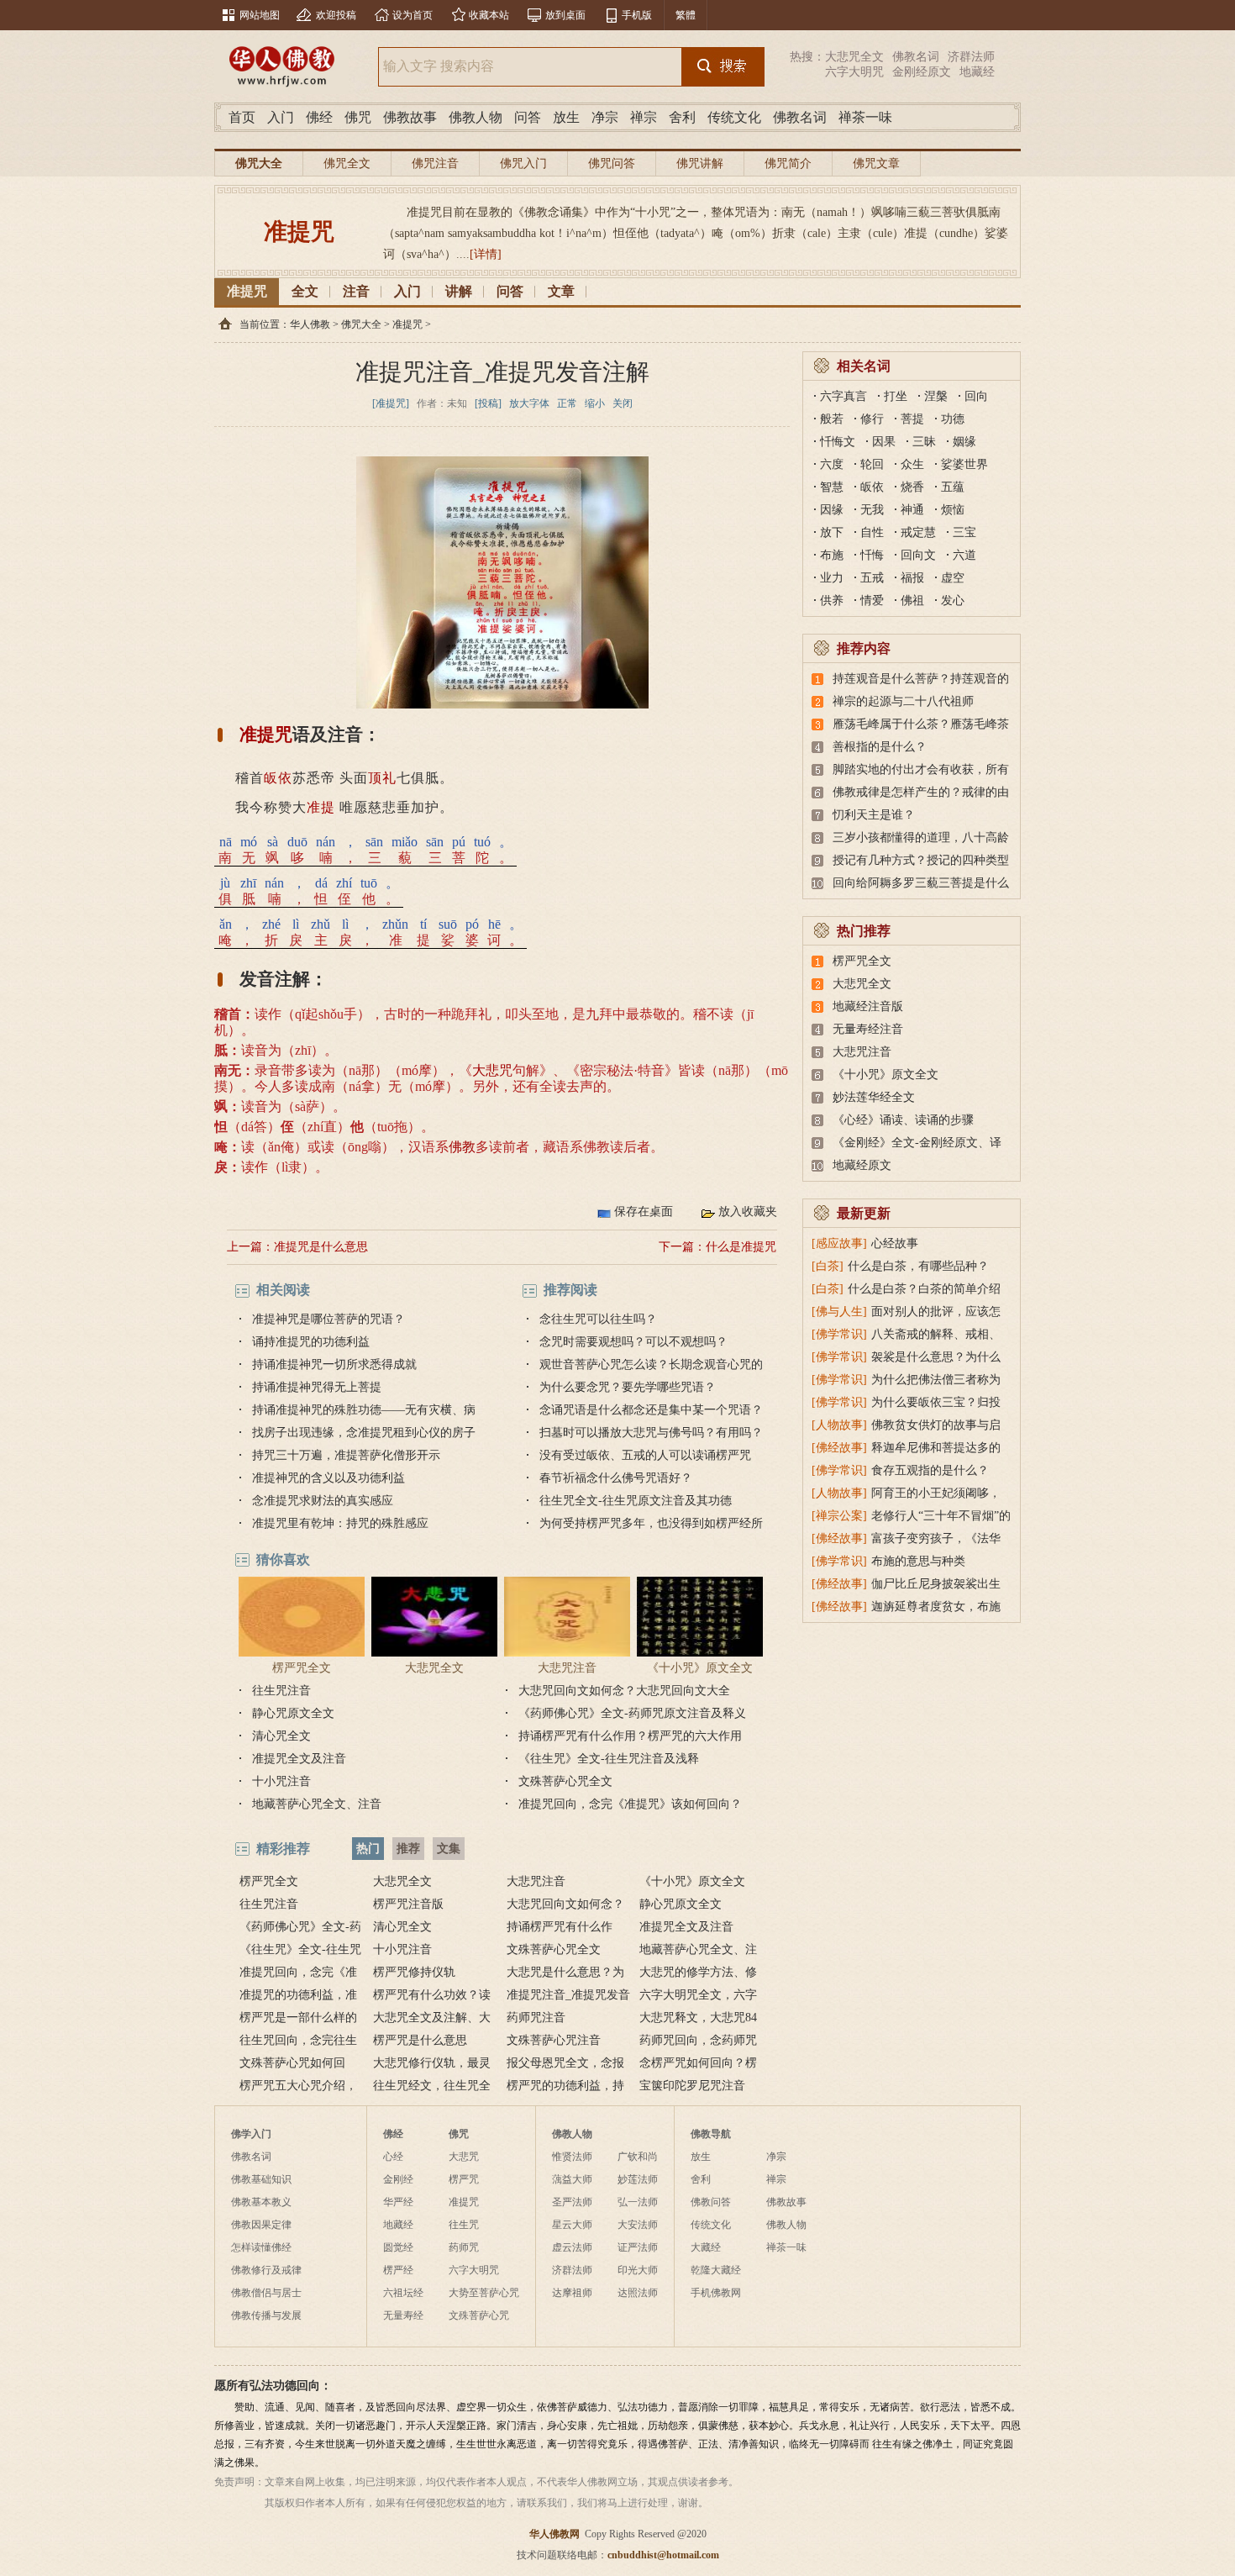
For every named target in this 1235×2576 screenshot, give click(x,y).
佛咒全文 (347, 163)
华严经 (398, 2202)
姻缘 (964, 442)
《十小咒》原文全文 (700, 1668)
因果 (884, 442)
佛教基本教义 (261, 2202)
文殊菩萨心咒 (479, 2315)
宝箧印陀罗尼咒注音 (692, 2086)
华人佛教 (310, 324)
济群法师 (971, 57)
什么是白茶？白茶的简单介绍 (924, 1289)
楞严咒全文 (302, 1668)
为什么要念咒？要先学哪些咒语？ (628, 1387)
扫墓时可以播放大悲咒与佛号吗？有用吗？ (651, 1433)
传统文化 (734, 117)
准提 (321, 807)
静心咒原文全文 (293, 1713)
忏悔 (872, 555)
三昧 (924, 442)
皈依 (278, 778)
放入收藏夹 (748, 1212)
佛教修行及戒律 (266, 2270)
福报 (912, 578)
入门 (281, 117)
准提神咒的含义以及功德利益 (328, 1478)
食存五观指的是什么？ (930, 1470)
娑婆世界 (964, 464)
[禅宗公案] (839, 1516)
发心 (953, 601)
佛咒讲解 (700, 163)
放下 (832, 532)
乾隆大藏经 (716, 2270)
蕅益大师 (572, 2179)
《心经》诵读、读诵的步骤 (903, 1120)
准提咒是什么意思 (321, 1247)
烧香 (912, 487)
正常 (567, 403)
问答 (528, 117)
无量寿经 (403, 2315)
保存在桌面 (644, 1212)
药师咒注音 (536, 2018)
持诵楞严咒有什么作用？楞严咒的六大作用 (630, 1736)
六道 (964, 555)
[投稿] (488, 403)
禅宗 (644, 117)
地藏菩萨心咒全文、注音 (317, 1804)
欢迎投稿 (336, 15)
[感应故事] (839, 1243)
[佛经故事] (839, 1448)
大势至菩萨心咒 (484, 2293)
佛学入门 (251, 2134)
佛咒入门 (523, 163)
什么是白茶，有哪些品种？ (918, 1266)
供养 (832, 601)
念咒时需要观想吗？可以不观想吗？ (633, 1342)
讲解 (459, 291)
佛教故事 (410, 117)
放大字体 (529, 403)
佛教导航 (711, 2134)
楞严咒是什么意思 (420, 2040)
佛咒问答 (612, 163)
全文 (305, 291)
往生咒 (464, 2225)
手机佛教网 (716, 2293)
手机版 (637, 15)
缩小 (595, 403)
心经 (393, 2157)
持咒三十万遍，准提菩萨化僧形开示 (346, 1455)
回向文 (918, 555)
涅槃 (936, 396)
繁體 (686, 15)
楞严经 (398, 2270)
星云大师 (572, 2225)
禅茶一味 (865, 117)
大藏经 (706, 2247)
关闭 (623, 403)
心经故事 (895, 1243)
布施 (832, 555)
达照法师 (638, 2293)
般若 (832, 419)
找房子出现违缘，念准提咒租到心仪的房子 (364, 1433)
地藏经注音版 (868, 1006)
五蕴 (953, 487)
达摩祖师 (572, 2293)
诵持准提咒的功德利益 (311, 1342)
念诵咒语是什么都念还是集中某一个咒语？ (651, 1410)
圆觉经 (398, 2247)
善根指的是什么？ (880, 747)
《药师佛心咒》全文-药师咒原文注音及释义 (632, 1713)
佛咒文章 (876, 163)
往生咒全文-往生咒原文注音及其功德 (636, 1501)
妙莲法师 (638, 2179)
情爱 (872, 601)
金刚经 (398, 2179)
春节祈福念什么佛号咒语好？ (616, 1478)
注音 (356, 291)
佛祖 (912, 601)
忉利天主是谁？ (874, 815)
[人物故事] (839, 1425)
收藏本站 (489, 15)
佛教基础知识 (261, 2179)
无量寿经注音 (868, 1029)
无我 (872, 510)
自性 (872, 532)
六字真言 (843, 396)
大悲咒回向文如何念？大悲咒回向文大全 (624, 1691)
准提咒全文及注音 (299, 1759)
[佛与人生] (839, 1312)
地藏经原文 (862, 1165)
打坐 (896, 396)
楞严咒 (464, 2179)
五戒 (872, 578)
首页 (242, 117)
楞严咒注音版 (408, 1904)
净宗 (605, 117)
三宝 (964, 532)
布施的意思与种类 (918, 1561)
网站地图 (260, 15)
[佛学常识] (839, 1334)
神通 (912, 510)
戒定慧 (918, 532)
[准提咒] (391, 403)
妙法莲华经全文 (874, 1097)
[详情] (486, 254)
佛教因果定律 (261, 2225)
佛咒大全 (259, 163)
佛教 (462, 1147)
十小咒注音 (281, 1781)
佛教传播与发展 (266, 2315)
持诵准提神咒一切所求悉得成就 (334, 1364)
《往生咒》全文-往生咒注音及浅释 (609, 1759)
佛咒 (358, 117)
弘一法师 (638, 2202)
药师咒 (464, 2247)
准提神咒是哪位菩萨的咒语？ (328, 1319)
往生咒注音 (281, 1691)
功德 (953, 419)
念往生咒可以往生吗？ (598, 1319)
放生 (566, 117)
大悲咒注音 (567, 1668)
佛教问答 (711, 2202)
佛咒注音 (435, 163)
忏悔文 (838, 442)
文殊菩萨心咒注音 (554, 2040)
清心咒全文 (281, 1736)
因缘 (832, 510)
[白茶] (828, 1266)
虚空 (953, 578)
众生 (912, 464)
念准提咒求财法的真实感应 (323, 1501)
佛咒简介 (788, 163)
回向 (976, 396)
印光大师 (638, 2270)
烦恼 (953, 510)
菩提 (912, 419)
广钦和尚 (638, 2157)
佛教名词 (916, 57)
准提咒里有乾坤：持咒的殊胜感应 (340, 1523)
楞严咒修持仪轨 (414, 1972)
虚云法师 (572, 2247)
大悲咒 (492, 1070)
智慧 (832, 487)
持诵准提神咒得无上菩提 (317, 1387)
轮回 (872, 464)
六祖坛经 (403, 2293)
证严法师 (638, 2247)
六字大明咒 (854, 72)
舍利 (682, 117)
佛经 (319, 117)
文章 (561, 291)
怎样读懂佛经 (261, 2247)
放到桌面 (565, 15)
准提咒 (247, 291)
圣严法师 (572, 2202)
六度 (832, 464)
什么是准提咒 (741, 1247)
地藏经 (977, 72)
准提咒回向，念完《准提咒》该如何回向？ (630, 1804)
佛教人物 (476, 117)
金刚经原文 (922, 72)
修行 (872, 419)
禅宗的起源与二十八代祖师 (903, 701)
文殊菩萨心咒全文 (565, 1781)
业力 (832, 578)
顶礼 (382, 778)
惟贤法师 (572, 2157)
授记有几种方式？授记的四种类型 (921, 860)
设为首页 (413, 15)
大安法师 (638, 2225)
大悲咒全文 (854, 57)
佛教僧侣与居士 (266, 2293)
